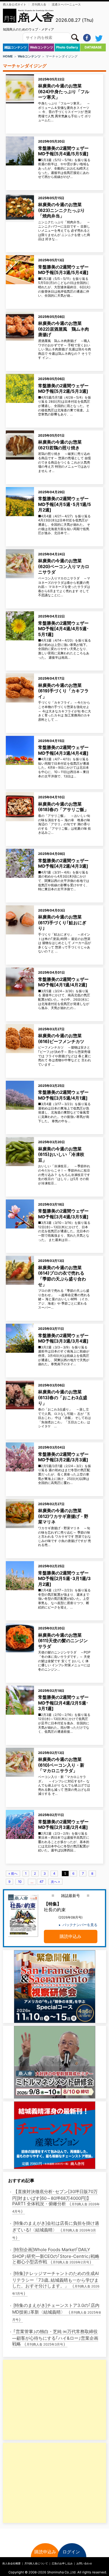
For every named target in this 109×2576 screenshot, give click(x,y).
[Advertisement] (43, 2400)
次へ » (55, 1882)
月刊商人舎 (39, 4)
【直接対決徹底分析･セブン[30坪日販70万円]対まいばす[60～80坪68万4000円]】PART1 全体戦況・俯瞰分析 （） (56, 2201)
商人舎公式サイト (15, 4)
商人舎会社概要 (11, 2563)
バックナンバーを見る (80, 1925)
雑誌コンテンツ (16, 47)
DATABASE (93, 47)
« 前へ (13, 1874)
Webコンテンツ (42, 47)
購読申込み (70, 1936)
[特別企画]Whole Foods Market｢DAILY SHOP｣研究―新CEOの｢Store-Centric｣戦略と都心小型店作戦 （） (56, 2256)
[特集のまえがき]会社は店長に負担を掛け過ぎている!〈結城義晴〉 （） (56, 2230)
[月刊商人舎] (29, 16)
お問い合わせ (84, 2563)
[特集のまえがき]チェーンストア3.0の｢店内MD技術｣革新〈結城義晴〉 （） (57, 2312)
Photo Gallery (67, 47)
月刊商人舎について (36, 2563)
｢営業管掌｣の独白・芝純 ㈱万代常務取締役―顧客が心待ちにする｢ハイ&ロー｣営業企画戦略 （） (55, 2338)
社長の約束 (55, 1907)
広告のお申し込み (62, 2563)
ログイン (71, 2552)
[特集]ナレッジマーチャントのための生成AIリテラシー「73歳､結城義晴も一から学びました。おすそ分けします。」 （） (56, 2283)
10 (20, 1882)
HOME (8, 56)
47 (41, 1882)
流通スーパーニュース (66, 4)
